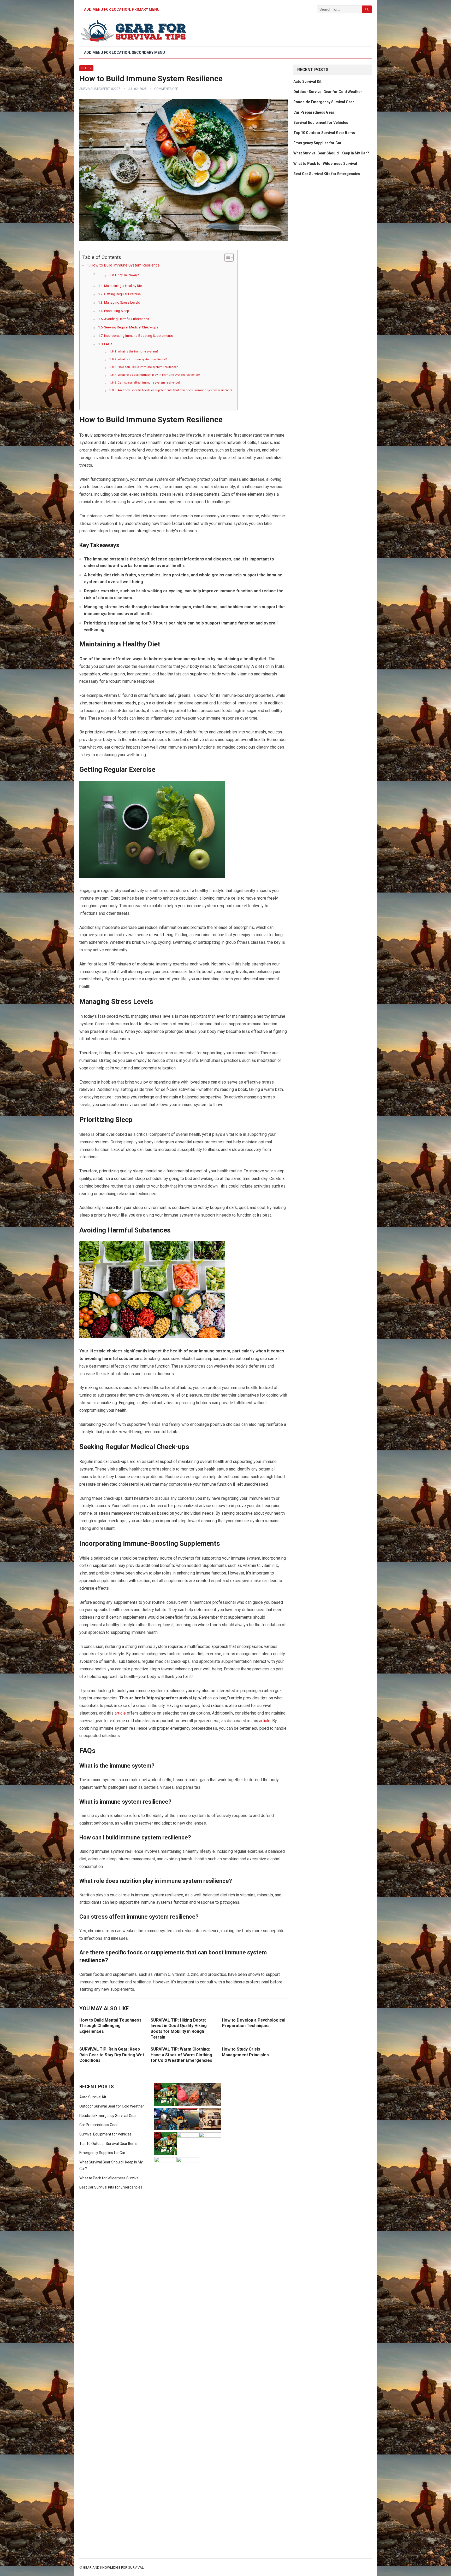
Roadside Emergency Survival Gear (324, 102)
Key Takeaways (128, 275)
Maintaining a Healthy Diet (123, 286)
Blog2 (86, 68)
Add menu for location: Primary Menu (122, 9)
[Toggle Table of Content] (226, 257)
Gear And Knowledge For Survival (113, 2568)
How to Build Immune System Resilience (125, 265)
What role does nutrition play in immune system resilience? (159, 375)
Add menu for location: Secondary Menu (124, 53)
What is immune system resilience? (142, 359)
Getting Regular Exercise (122, 294)
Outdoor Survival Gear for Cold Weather (328, 92)
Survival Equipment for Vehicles (321, 123)
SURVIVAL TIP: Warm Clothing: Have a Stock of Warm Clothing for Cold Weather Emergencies (181, 2055)
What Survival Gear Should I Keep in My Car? (331, 153)
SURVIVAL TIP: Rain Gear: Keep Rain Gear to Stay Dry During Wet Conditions (112, 2055)
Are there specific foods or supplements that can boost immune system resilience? (175, 390)
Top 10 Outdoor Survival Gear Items (324, 133)
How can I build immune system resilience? (148, 367)
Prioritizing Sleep (117, 311)
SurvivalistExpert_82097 (100, 89)
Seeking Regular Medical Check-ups (131, 327)
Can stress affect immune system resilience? (149, 383)
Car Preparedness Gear (314, 112)
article (120, 1713)
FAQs (108, 344)
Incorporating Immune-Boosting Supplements (138, 336)
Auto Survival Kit (307, 82)
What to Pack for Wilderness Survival (325, 164)
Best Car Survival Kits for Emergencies (327, 174)
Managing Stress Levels (122, 302)
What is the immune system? (138, 351)
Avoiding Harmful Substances (127, 319)
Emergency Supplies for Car (318, 143)
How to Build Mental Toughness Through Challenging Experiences (110, 2026)
